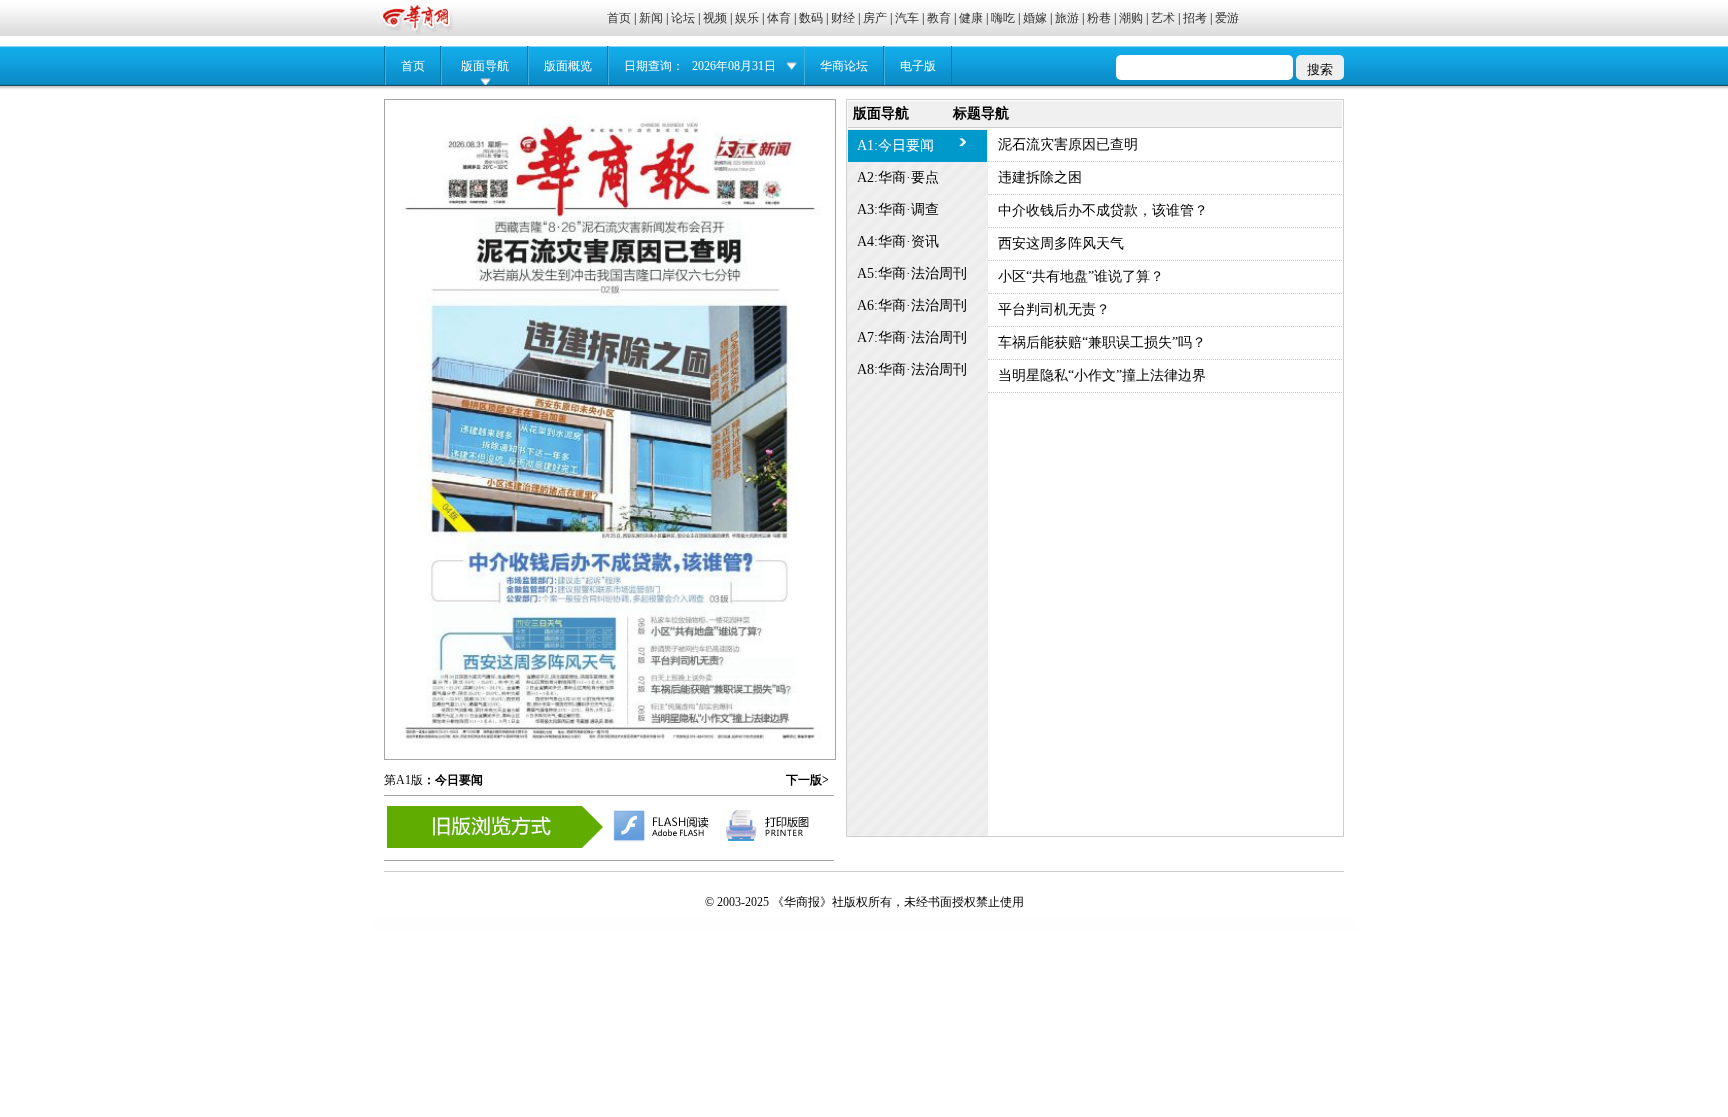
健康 (971, 18)
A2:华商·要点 (898, 177)
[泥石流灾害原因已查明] (609, 247)
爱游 (1227, 18)
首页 (619, 18)
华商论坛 (844, 66)
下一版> (807, 780)
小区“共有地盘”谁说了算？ (1081, 276)
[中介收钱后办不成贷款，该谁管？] (615, 563)
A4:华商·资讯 (898, 241)
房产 (875, 18)
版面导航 (485, 66)
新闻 (651, 18)
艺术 (1163, 18)
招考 (1195, 18)
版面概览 (568, 66)
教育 (939, 18)
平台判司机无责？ (1054, 309)
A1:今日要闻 (895, 145)
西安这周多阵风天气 (1061, 243)
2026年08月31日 (734, 66)
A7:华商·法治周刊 (912, 337)
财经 (843, 18)
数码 (811, 18)
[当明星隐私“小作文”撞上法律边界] (719, 695)
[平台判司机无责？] (694, 639)
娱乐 (747, 18)
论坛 (683, 18)
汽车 (907, 18)
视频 (715, 18)
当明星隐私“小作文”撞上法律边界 (1102, 375)
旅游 (1067, 18)
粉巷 (1099, 18)
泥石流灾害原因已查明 (1068, 144)
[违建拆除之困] (609, 412)
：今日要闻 (453, 780)
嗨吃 (1003, 18)
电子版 (918, 66)
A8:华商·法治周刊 (912, 369)
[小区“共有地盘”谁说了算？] (708, 611)
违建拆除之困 (1040, 177)
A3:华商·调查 (898, 209)
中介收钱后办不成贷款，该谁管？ (1103, 210)
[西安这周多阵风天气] (524, 654)
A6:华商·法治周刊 (912, 305)
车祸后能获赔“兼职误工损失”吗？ (1102, 342)
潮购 (1131, 18)
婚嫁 (1035, 18)
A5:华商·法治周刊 (912, 273)
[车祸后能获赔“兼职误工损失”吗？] (723, 667)
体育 (779, 18)
